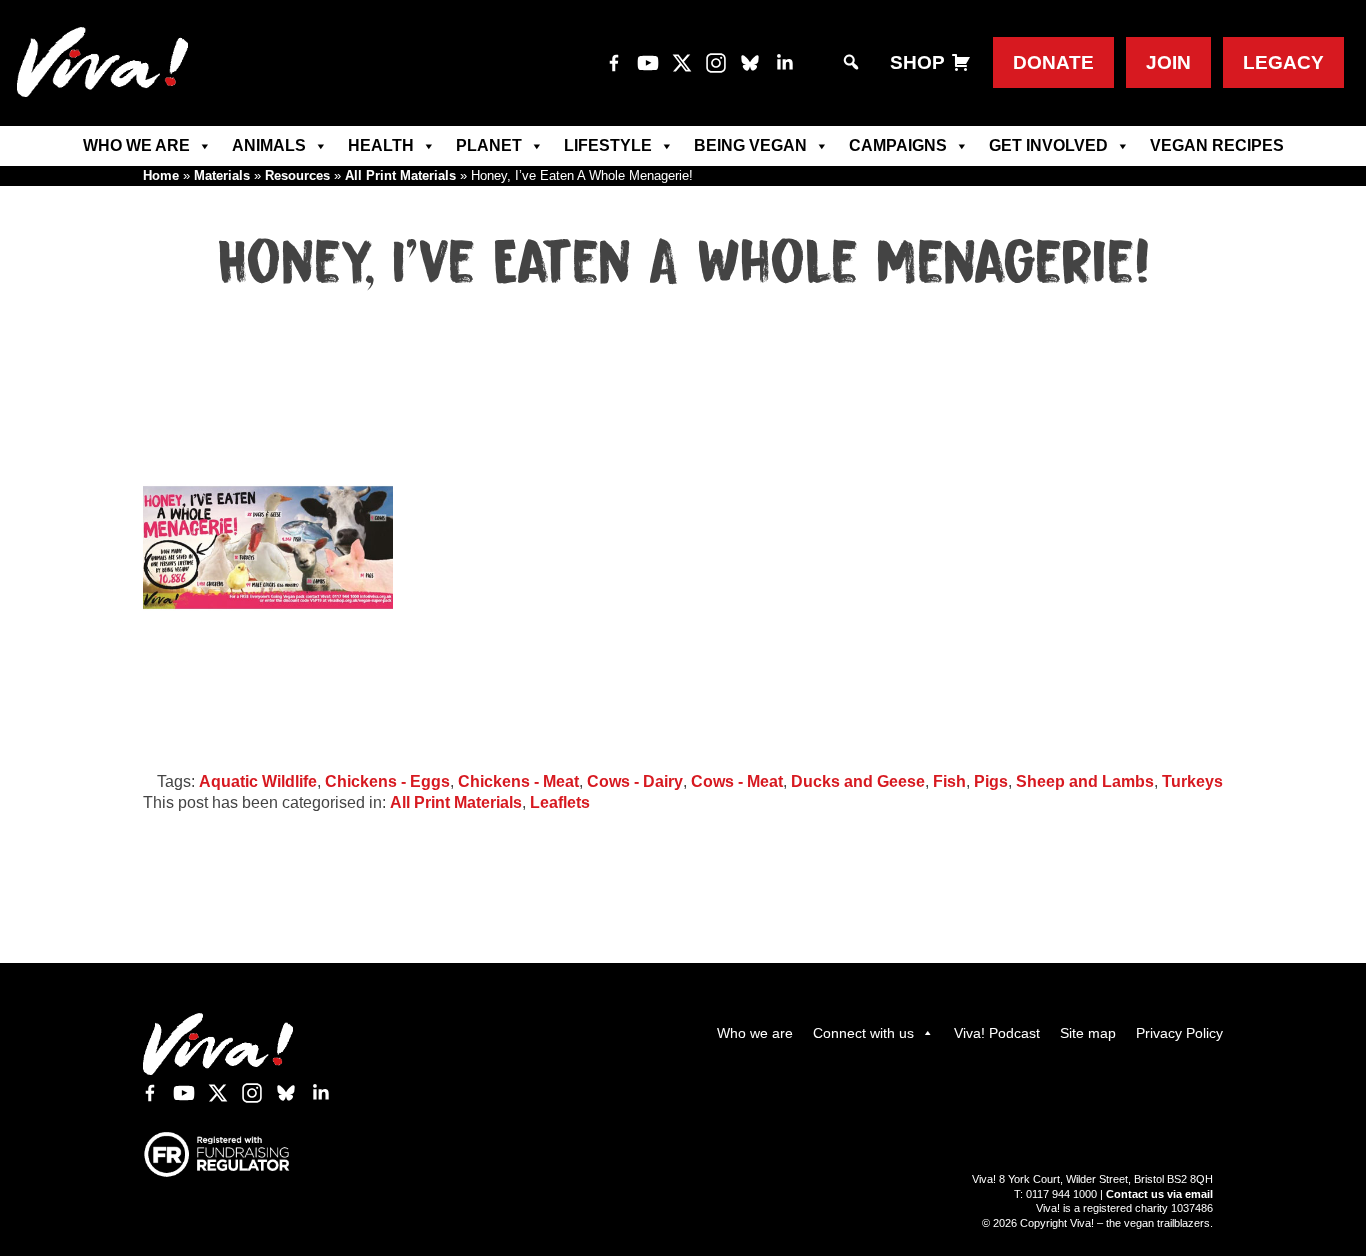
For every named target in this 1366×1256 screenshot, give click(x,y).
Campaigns (898, 145)
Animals (269, 145)
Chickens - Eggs (387, 781)
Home (161, 175)
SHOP (917, 62)
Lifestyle (608, 145)
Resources (297, 175)
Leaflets (560, 802)
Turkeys (1192, 781)
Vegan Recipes (1217, 145)
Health (381, 145)
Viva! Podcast (997, 1033)
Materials (222, 175)
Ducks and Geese (858, 781)
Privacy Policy (1179, 1033)
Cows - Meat (737, 781)
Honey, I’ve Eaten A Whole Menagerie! (683, 264)
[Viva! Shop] (961, 63)
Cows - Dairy (635, 781)
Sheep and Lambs (1085, 781)
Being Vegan (750, 145)
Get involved (1048, 145)
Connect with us (863, 1033)
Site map (1088, 1033)
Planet (489, 145)
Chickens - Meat (518, 781)
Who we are (136, 145)
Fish (949, 781)
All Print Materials (400, 175)
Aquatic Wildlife (258, 781)
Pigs (991, 781)
